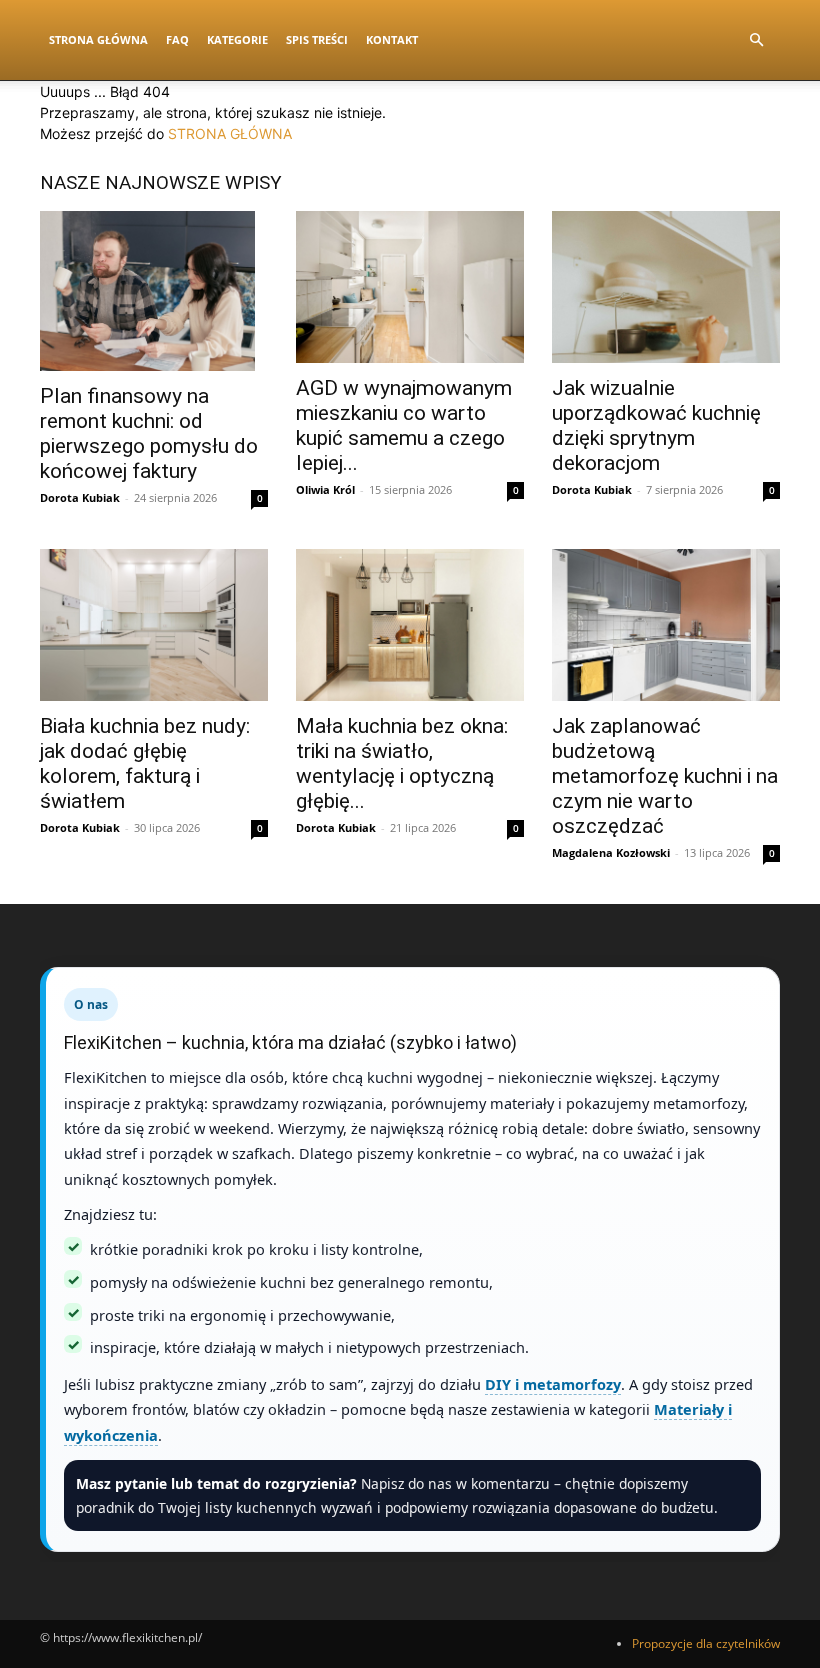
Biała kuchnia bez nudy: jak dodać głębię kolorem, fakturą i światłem (145, 763)
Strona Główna (98, 39)
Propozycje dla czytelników (706, 1643)
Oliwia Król (325, 489)
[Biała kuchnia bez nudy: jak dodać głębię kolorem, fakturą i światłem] (154, 625)
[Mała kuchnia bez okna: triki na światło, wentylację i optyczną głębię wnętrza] (410, 625)
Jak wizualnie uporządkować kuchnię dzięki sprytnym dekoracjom (656, 425)
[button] (756, 40)
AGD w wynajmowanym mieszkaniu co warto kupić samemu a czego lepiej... (404, 425)
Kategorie (237, 39)
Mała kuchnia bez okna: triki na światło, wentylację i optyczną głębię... (402, 763)
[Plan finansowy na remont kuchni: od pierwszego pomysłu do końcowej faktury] (154, 291)
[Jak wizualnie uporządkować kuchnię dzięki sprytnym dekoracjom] (666, 287)
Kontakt (392, 39)
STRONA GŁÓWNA (230, 133)
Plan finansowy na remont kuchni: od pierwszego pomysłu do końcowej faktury (149, 433)
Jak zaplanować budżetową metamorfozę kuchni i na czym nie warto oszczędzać (665, 776)
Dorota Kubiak (80, 497)
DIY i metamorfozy (553, 1384)
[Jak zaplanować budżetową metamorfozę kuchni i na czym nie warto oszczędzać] (666, 625)
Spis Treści (317, 39)
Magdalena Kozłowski (611, 852)
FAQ (177, 39)
